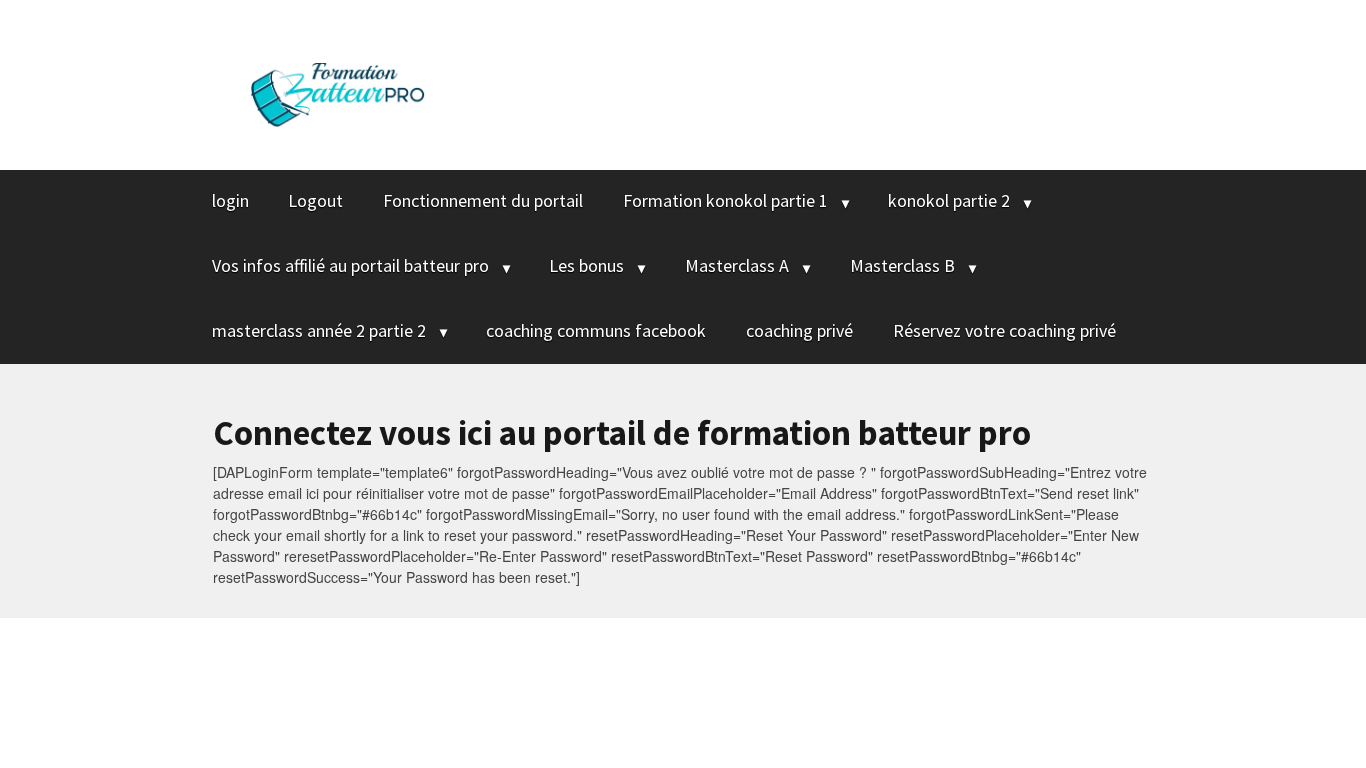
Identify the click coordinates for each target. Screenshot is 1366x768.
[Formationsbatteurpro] (338, 81)
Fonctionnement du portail (483, 200)
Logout (315, 200)
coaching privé (799, 330)
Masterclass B (902, 265)
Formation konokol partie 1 (725, 200)
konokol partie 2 (949, 200)
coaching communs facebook (596, 330)
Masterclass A (737, 265)
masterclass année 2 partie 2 (319, 330)
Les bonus (586, 265)
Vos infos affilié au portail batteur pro (350, 265)
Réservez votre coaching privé (1004, 330)
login (230, 200)
